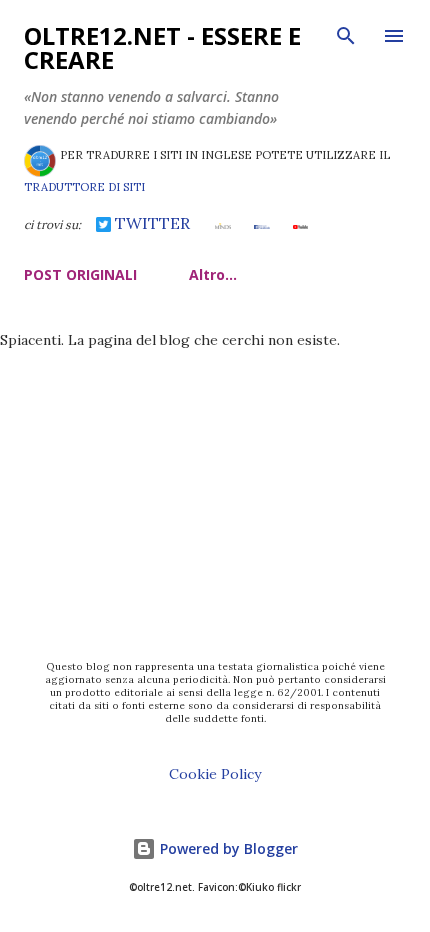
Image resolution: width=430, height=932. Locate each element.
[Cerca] (346, 36)
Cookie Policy (215, 774)
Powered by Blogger (227, 848)
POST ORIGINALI (80, 274)
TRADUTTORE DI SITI (84, 187)
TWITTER (150, 223)
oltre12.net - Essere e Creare (162, 47)
